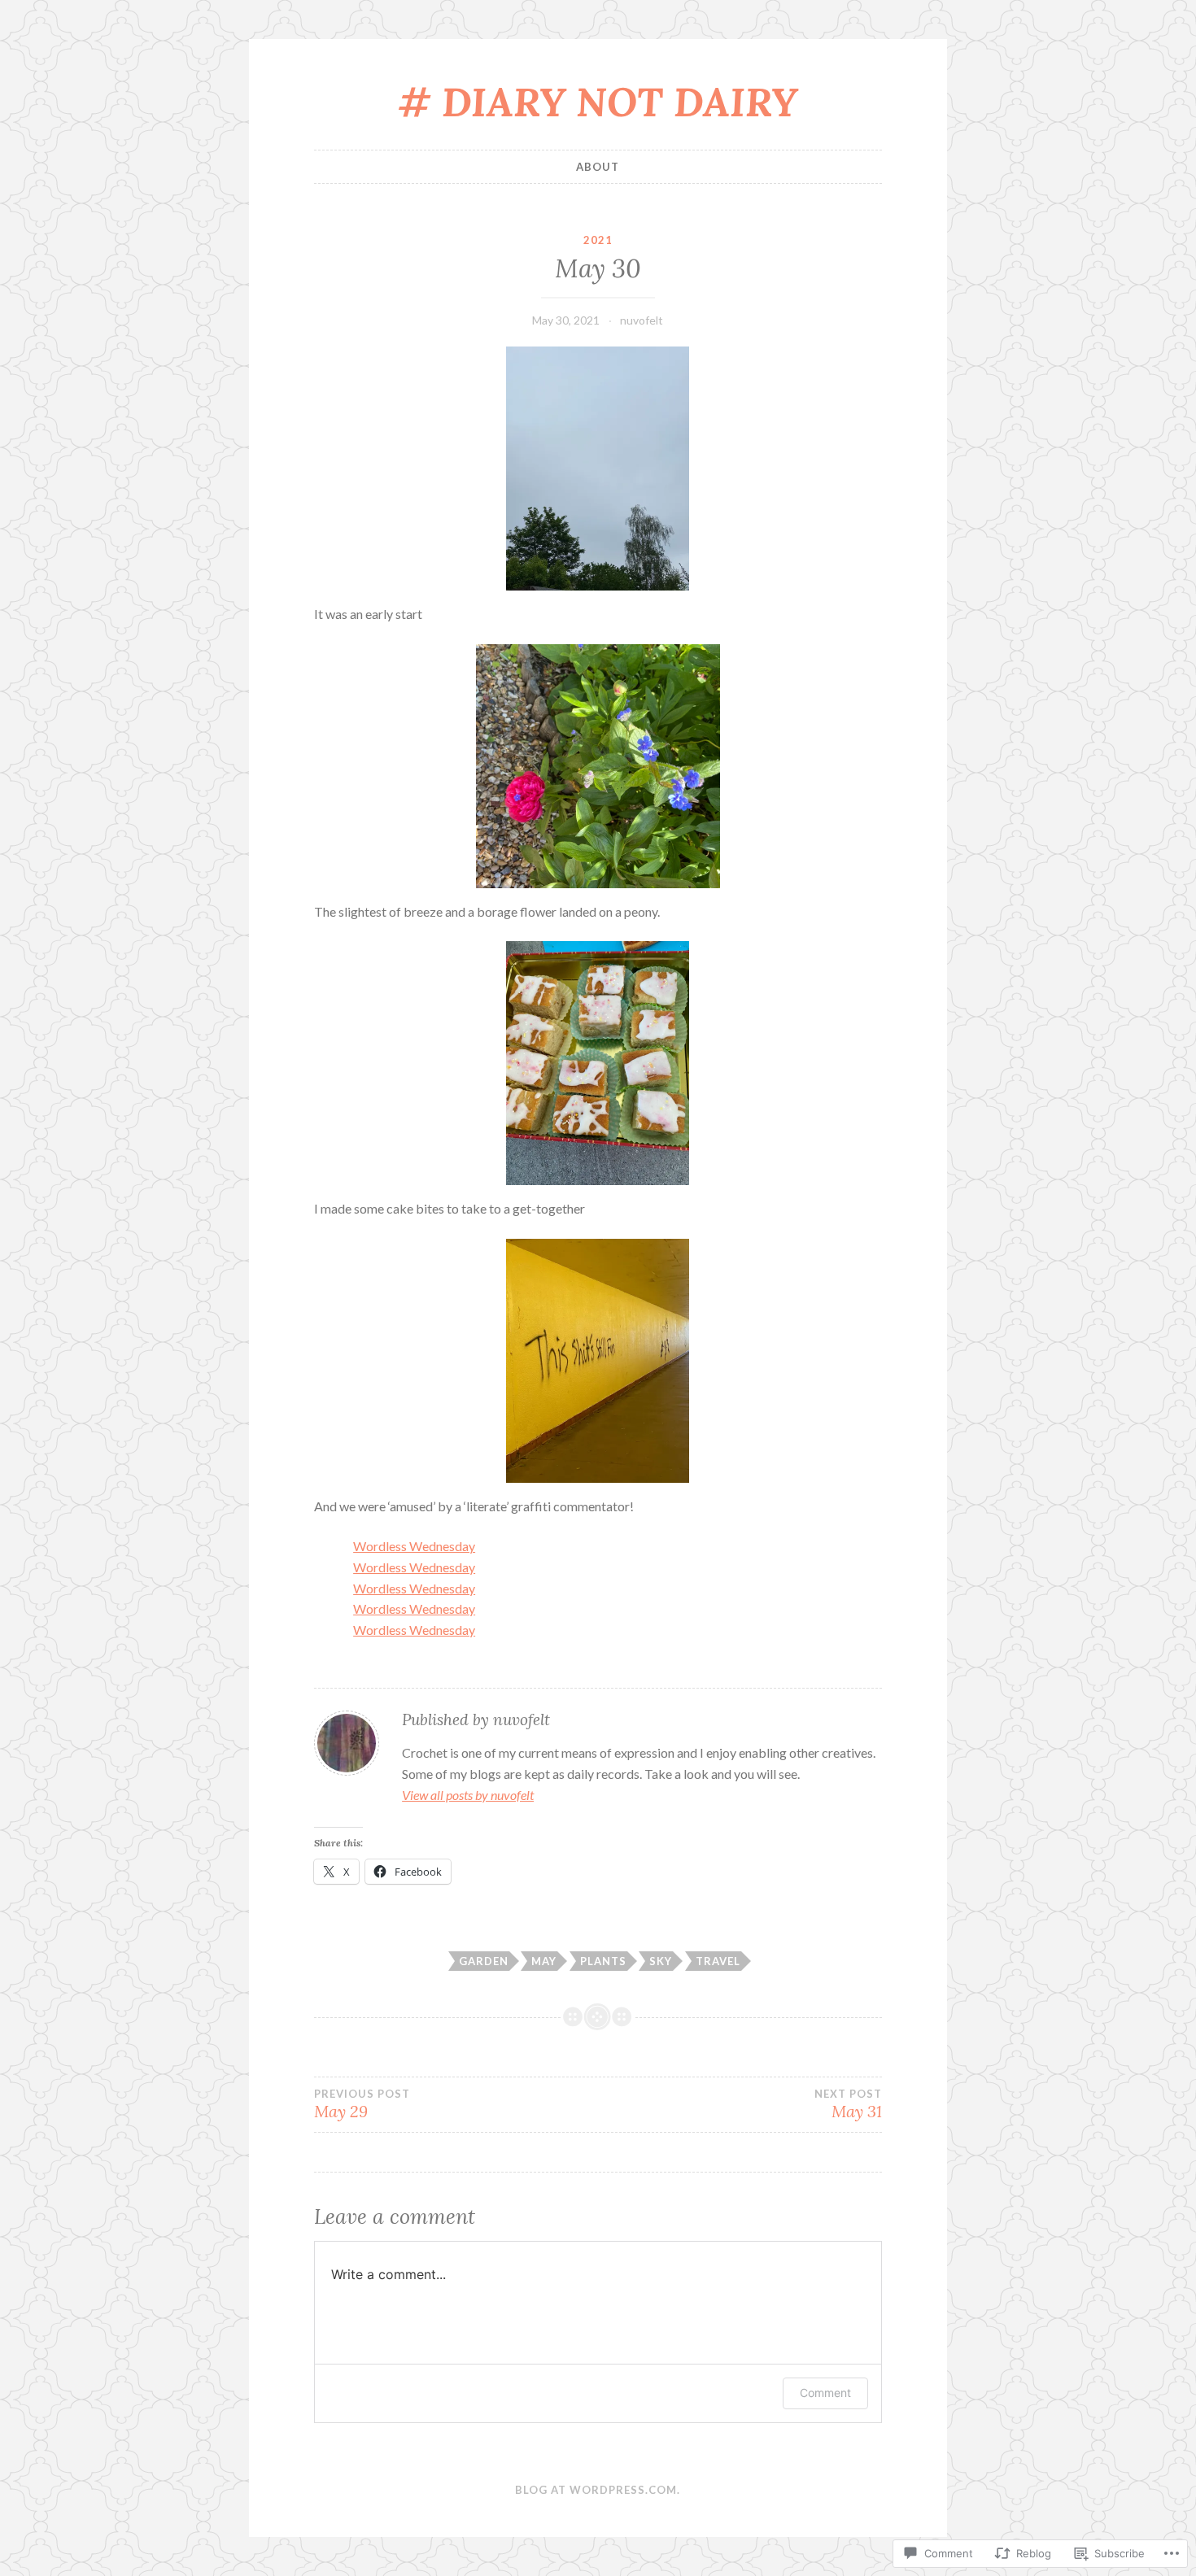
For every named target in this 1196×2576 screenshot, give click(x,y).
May (544, 1961)
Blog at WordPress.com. (598, 2490)
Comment (825, 2393)
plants (603, 1961)
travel (718, 1961)
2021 (598, 240)
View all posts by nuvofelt (468, 1795)
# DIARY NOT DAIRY (598, 102)
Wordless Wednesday (414, 1546)
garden (484, 1961)
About (598, 167)
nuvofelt (642, 320)
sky (661, 1961)
